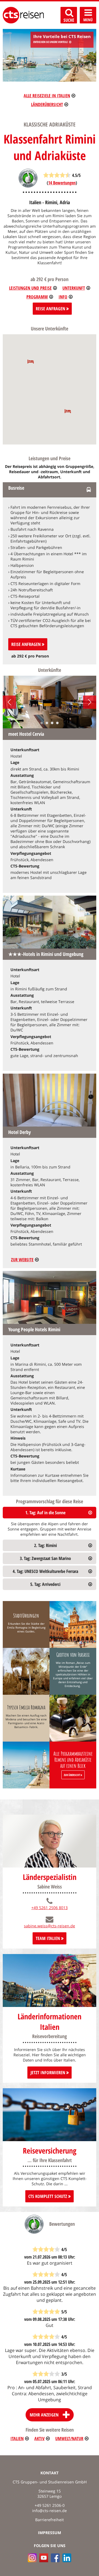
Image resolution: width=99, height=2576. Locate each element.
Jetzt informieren (48, 2073)
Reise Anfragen (51, 309)
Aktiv (39, 2438)
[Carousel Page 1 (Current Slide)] (42, 723)
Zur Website (22, 1260)
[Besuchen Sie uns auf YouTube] (44, 2558)
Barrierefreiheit (50, 2520)
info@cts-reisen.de (50, 2511)
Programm (37, 297)
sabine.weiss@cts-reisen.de (50, 1926)
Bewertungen (62, 183)
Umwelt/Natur (69, 2438)
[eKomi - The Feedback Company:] (28, 186)
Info (63, 297)
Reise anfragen (27, 644)
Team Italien (48, 1938)
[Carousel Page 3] (52, 723)
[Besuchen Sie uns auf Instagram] (32, 2558)
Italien (17, 2438)
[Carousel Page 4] (57, 723)
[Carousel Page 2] (47, 723)
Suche (69, 20)
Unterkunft (74, 288)
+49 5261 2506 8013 (50, 1908)
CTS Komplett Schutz (48, 2196)
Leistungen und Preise (30, 288)
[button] (31, 361)
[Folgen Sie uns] (55, 2558)
